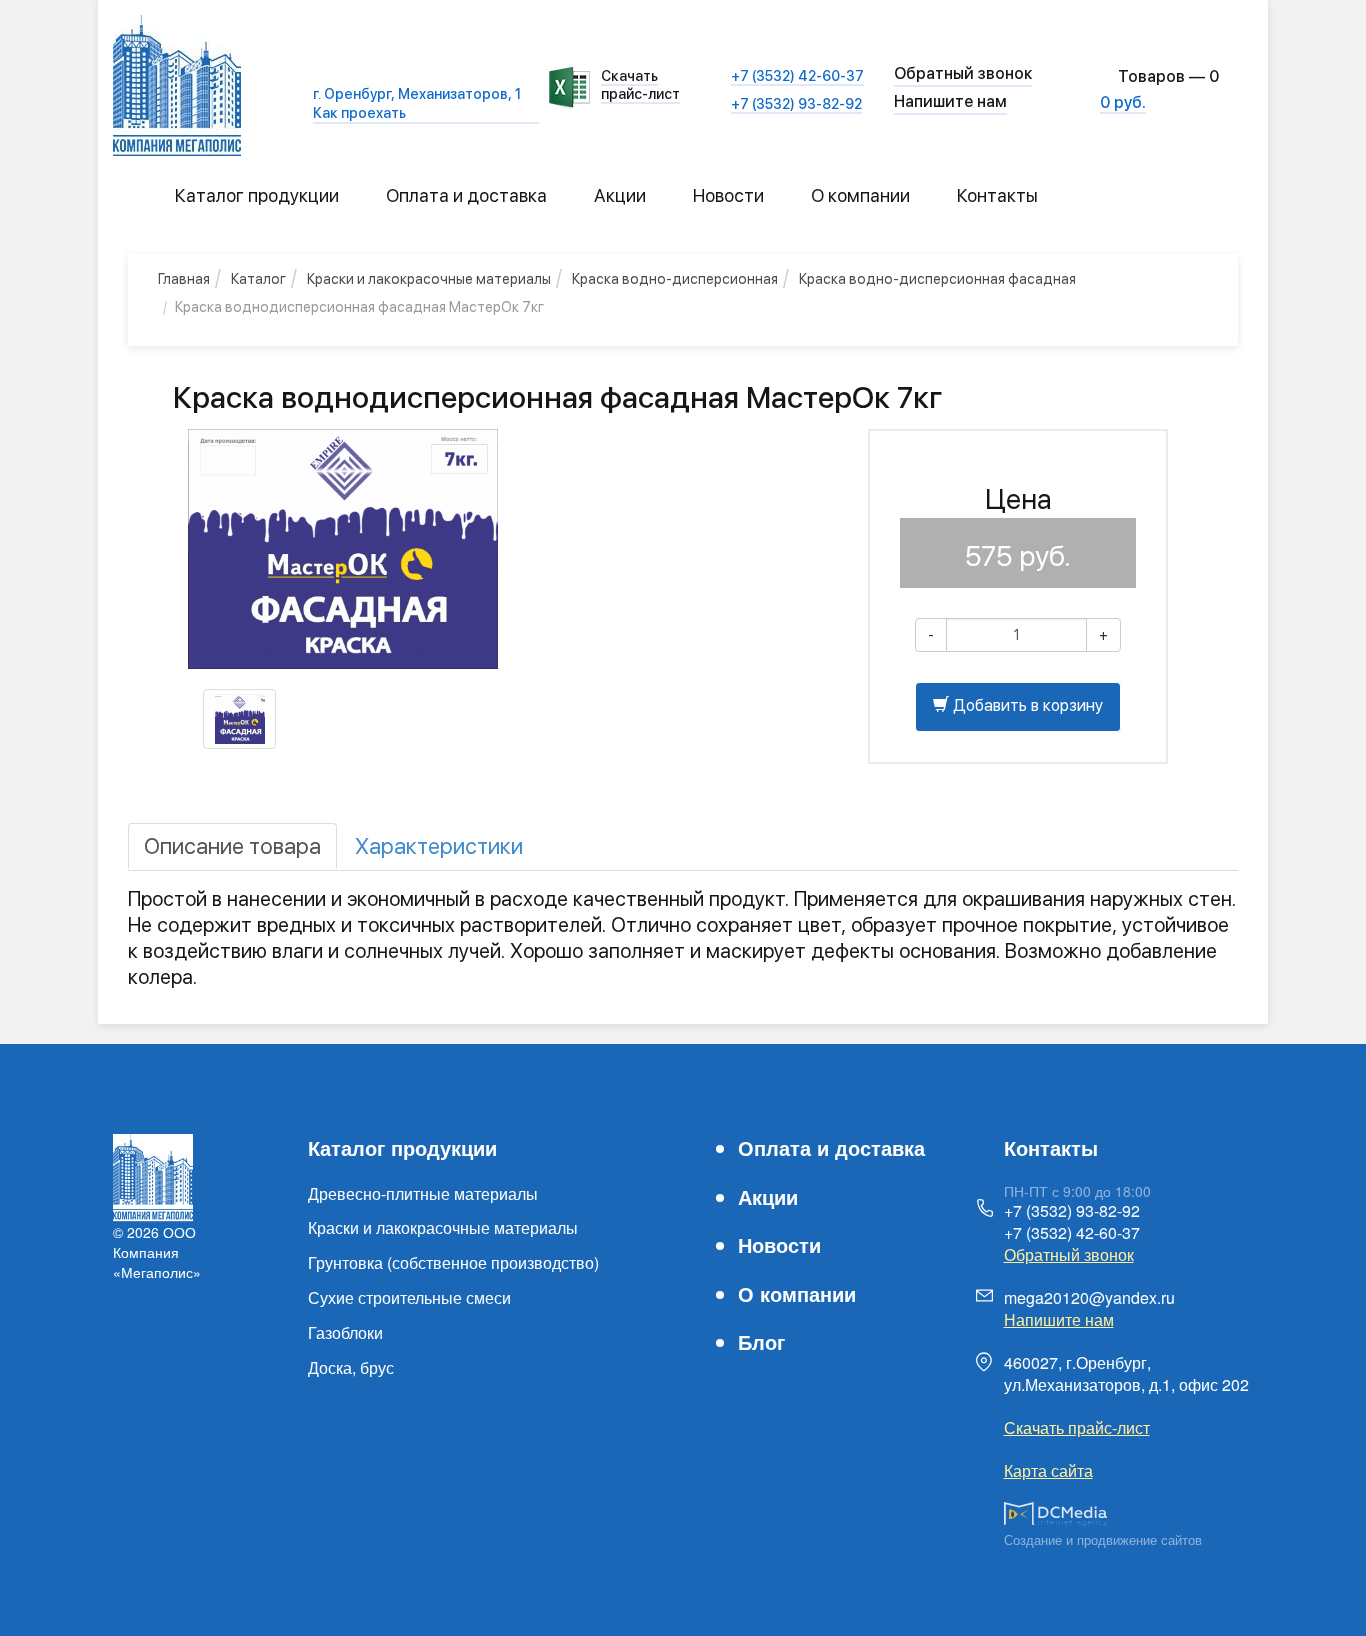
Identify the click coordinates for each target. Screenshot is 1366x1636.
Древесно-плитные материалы (423, 1193)
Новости (728, 195)
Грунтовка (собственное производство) (453, 1262)
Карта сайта (1048, 1470)
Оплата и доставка (466, 195)
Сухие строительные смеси (409, 1297)
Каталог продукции (257, 195)
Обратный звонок (1069, 1254)
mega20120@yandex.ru (1089, 1297)
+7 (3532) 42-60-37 (797, 76)
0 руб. (1123, 102)
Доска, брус (351, 1367)
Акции (620, 195)
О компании (860, 195)
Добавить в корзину (1026, 705)
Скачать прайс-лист (640, 85)
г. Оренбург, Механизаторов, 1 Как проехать (417, 103)
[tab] (232, 846)
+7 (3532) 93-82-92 (796, 104)
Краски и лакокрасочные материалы (443, 1227)
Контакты (997, 195)
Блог (761, 1341)
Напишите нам (950, 101)
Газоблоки (345, 1332)
